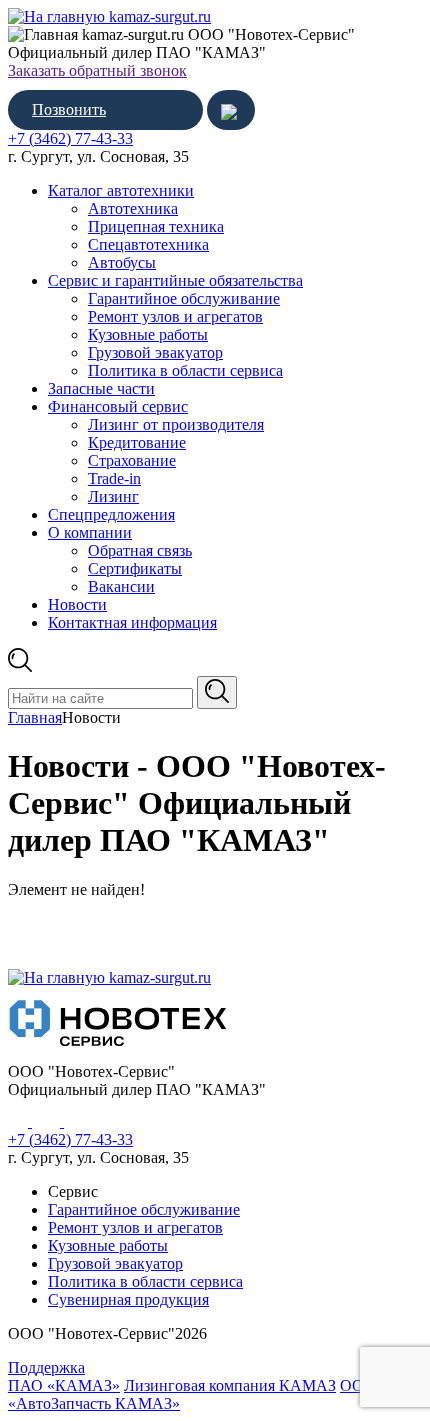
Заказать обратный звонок (97, 70)
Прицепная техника (156, 226)
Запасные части (101, 388)
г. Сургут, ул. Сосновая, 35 (98, 156)
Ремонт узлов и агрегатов (175, 316)
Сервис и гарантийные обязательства (175, 280)
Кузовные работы (148, 334)
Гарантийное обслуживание (184, 298)
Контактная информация (132, 622)
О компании (90, 532)
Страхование (132, 460)
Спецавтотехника (148, 244)
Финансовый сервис (118, 406)
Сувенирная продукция (128, 1299)
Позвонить (69, 109)
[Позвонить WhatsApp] (231, 110)
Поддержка (46, 1367)
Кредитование (137, 442)
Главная (35, 717)
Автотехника (133, 208)
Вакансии (121, 586)
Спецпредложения (111, 514)
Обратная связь (140, 550)
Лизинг (113, 496)
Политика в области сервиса (185, 370)
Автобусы (122, 262)
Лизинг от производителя (176, 424)
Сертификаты (135, 568)
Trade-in (114, 478)
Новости (77, 604)
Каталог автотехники (121, 190)
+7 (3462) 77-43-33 (70, 138)
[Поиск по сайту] (217, 692)
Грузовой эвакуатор (155, 352)
